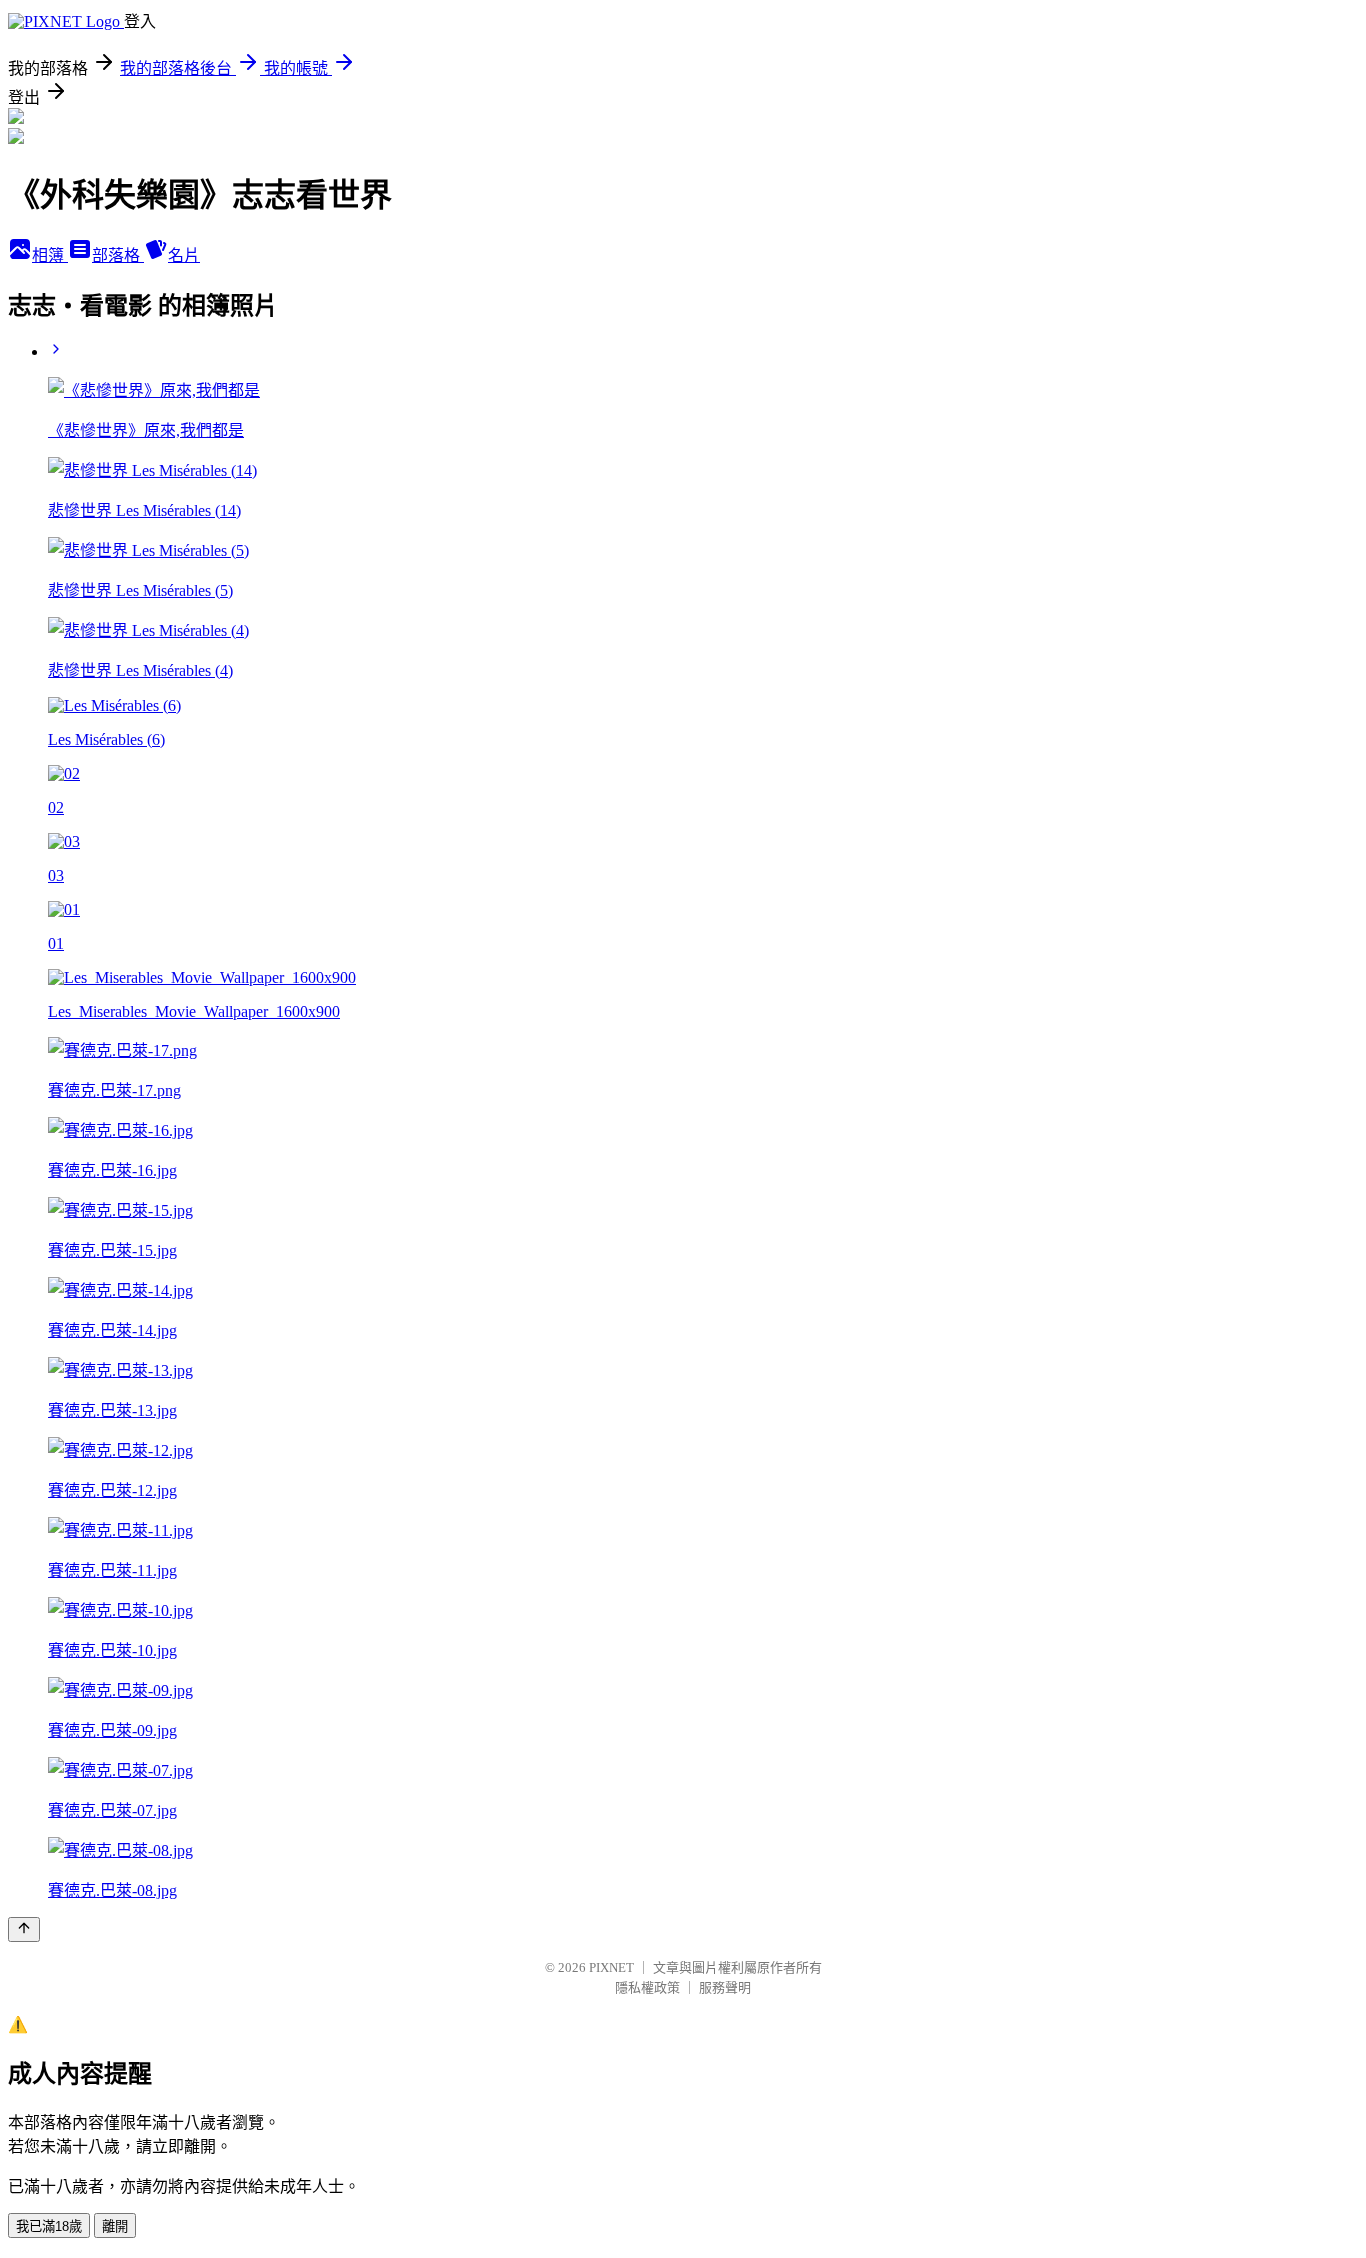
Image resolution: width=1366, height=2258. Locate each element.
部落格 (118, 255)
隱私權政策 (647, 1987)
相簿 (50, 255)
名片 (184, 255)
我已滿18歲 (49, 2226)
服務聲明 (725, 1987)
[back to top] (24, 1929)
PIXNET (611, 1967)
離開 (115, 2226)
